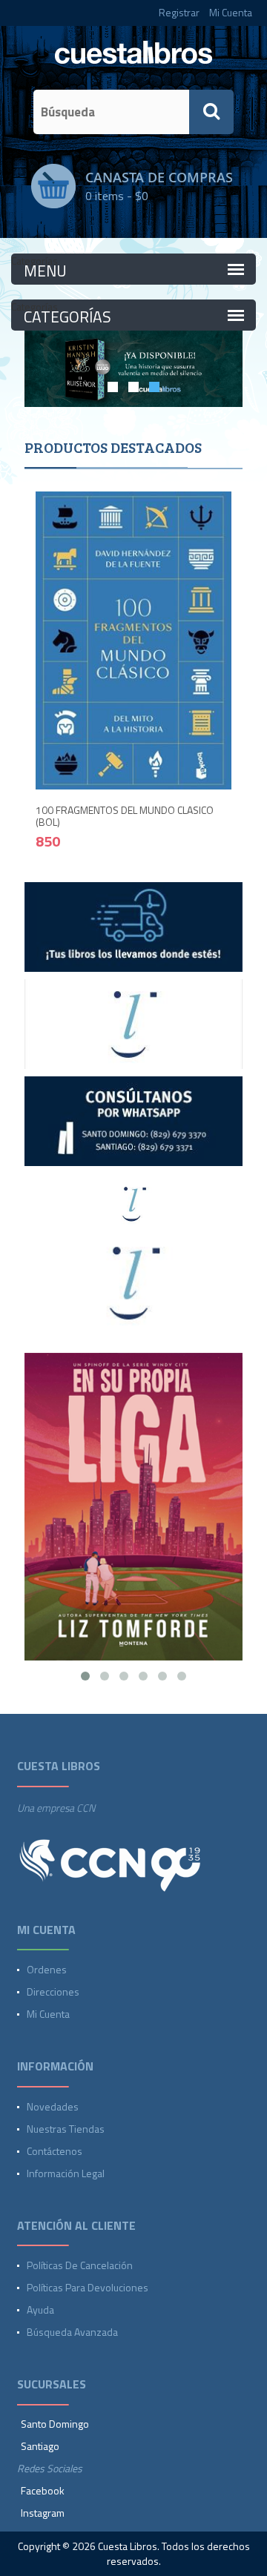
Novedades (53, 2106)
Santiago (40, 2446)
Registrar (179, 12)
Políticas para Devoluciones (88, 2287)
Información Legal (66, 2173)
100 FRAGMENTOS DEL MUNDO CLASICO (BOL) (125, 815)
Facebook (43, 2490)
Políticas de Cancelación (80, 2265)
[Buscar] (211, 112)
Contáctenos (55, 2151)
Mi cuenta (48, 2014)
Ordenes (47, 1969)
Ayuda (40, 2310)
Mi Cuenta (231, 12)
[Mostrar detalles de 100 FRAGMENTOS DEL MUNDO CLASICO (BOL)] (133, 639)
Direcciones (53, 1991)
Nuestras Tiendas (66, 2129)
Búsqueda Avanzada (72, 2332)
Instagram (43, 2513)
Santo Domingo (55, 2424)
